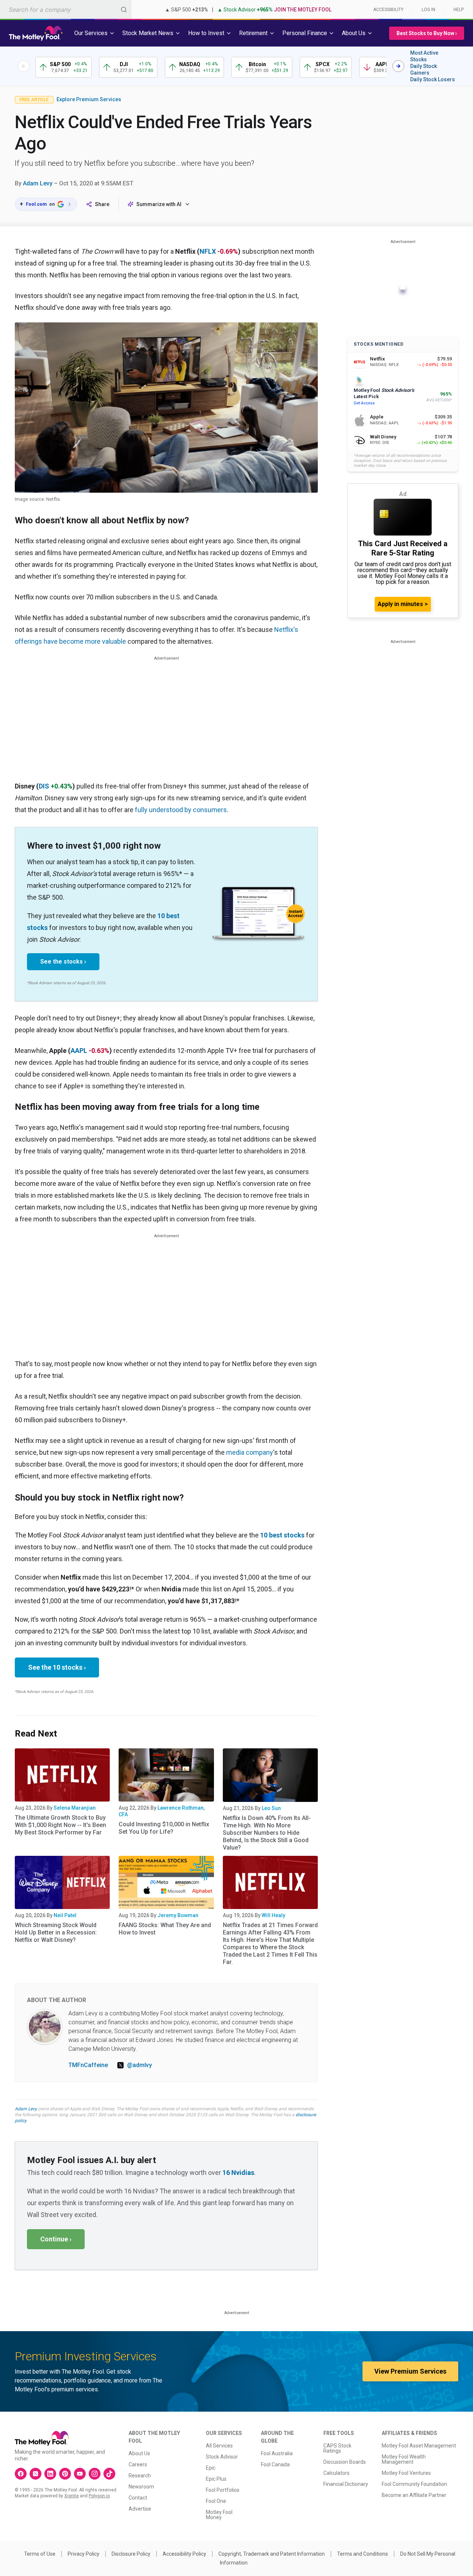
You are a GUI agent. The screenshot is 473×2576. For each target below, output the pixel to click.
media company (250, 1452)
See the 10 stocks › (57, 1667)
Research (140, 2476)
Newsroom (141, 2487)
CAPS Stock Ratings (337, 2448)
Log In (428, 10)
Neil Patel (65, 1915)
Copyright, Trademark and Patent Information (272, 2554)
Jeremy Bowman (178, 1915)
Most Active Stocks (424, 56)
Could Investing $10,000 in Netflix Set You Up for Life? (164, 1828)
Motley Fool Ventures (406, 2473)
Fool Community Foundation (414, 2484)
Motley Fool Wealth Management (404, 2459)
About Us (139, 2453)
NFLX (208, 251)
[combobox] (66, 9)
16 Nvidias (238, 2173)
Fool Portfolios (223, 2490)
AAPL (79, 1051)
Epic (211, 2468)
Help (459, 10)
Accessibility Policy (184, 2554)
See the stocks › (63, 962)
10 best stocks (282, 1535)
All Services (219, 2446)
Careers (138, 2464)
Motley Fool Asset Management (419, 2446)
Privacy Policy (84, 2554)
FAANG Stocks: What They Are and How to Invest (165, 1929)
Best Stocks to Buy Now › (427, 33)
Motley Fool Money (219, 2515)
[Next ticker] (398, 66)
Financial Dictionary (346, 2484)
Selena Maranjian (75, 1808)
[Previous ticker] (24, 66)
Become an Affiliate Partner (414, 2495)
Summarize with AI (159, 204)
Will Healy (273, 1915)
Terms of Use (40, 2554)
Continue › (56, 2239)
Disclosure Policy (131, 2554)
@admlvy (139, 2065)
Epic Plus (216, 2479)
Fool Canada (275, 2464)
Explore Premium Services (89, 99)
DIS (44, 786)
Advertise (140, 2509)
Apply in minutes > (403, 604)
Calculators (336, 2473)
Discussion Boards (345, 2462)
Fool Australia (277, 2453)
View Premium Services (410, 2371)
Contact (138, 2498)
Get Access (364, 403)
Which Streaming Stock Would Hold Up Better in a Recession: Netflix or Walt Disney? (56, 1932)
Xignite (72, 2496)
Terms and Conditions (363, 2554)
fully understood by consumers (181, 810)
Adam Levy (38, 183)
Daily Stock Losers (433, 79)
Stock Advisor (222, 2457)
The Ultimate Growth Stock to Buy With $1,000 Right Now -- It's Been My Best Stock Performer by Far (60, 1825)
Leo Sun (271, 1808)
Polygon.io (99, 2496)
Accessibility (388, 10)
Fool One (216, 2501)
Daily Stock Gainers (423, 69)
